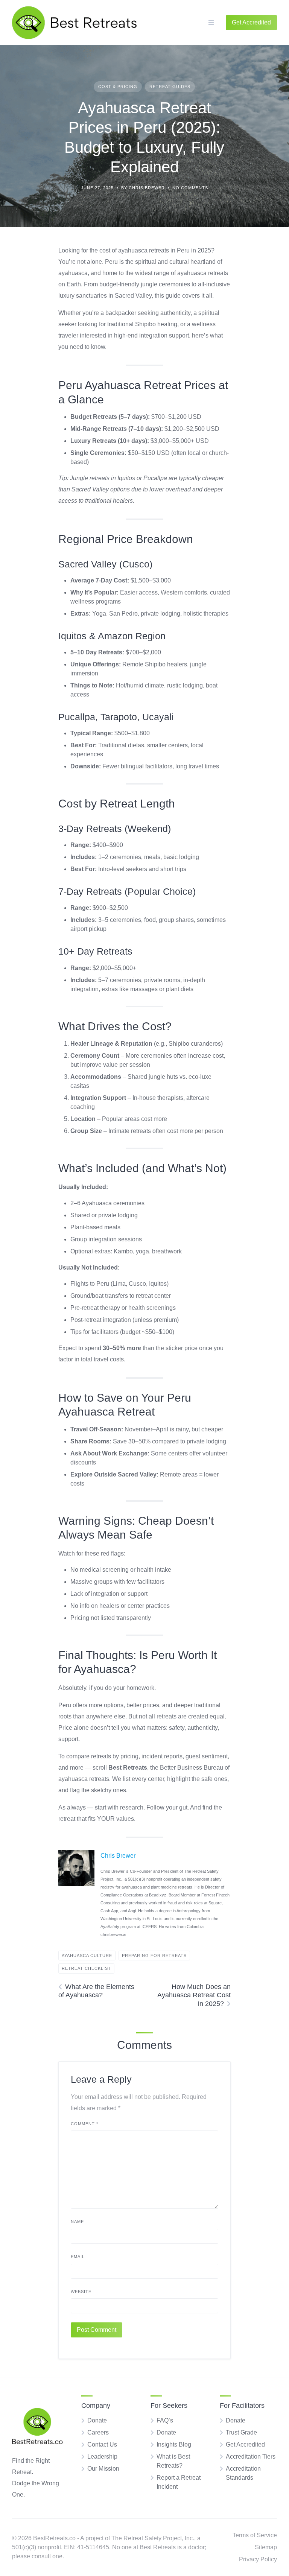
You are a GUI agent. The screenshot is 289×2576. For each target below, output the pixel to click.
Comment (84, 2124)
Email (78, 2257)
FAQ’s (165, 2420)
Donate (97, 2420)
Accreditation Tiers (251, 2457)
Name (77, 2222)
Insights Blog (174, 2444)
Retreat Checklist (86, 1968)
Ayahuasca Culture (87, 1956)
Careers (98, 2432)
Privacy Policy (258, 2559)
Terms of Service (255, 2535)
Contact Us (102, 2444)
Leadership (102, 2457)
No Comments (190, 188)
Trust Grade (241, 2432)
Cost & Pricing (118, 87)
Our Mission (103, 2469)
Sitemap (266, 2547)
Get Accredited (245, 2444)
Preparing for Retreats (154, 1956)
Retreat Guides (170, 87)
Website (81, 2292)
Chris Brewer (118, 1856)
